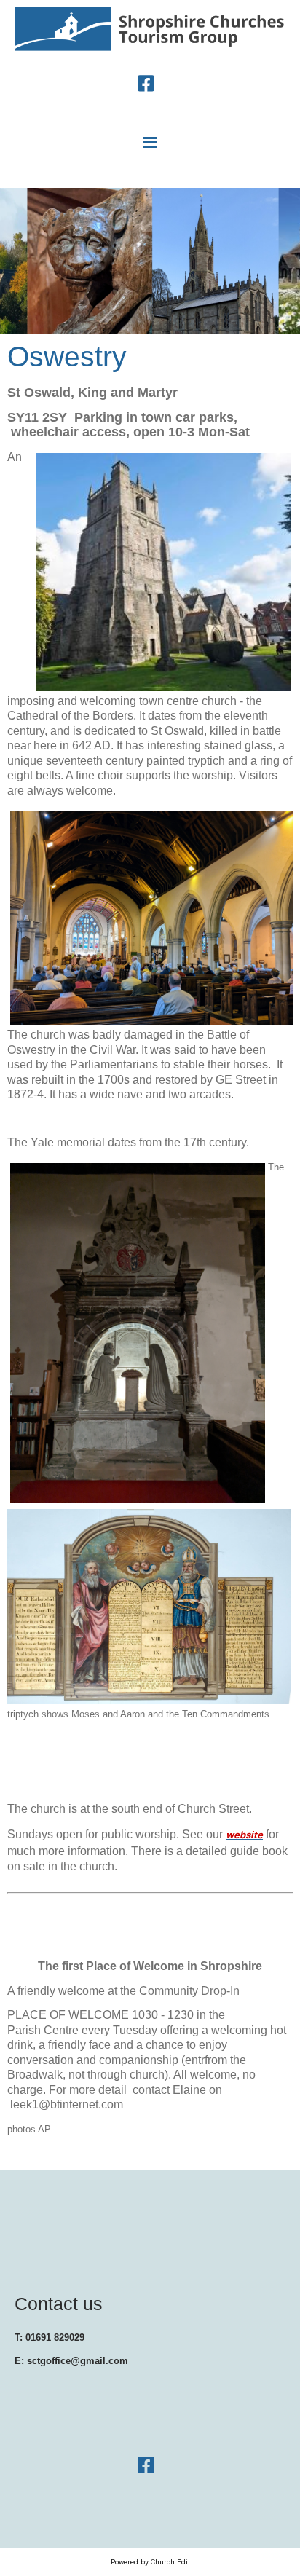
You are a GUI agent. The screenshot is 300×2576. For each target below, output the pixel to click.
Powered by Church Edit (150, 2562)
